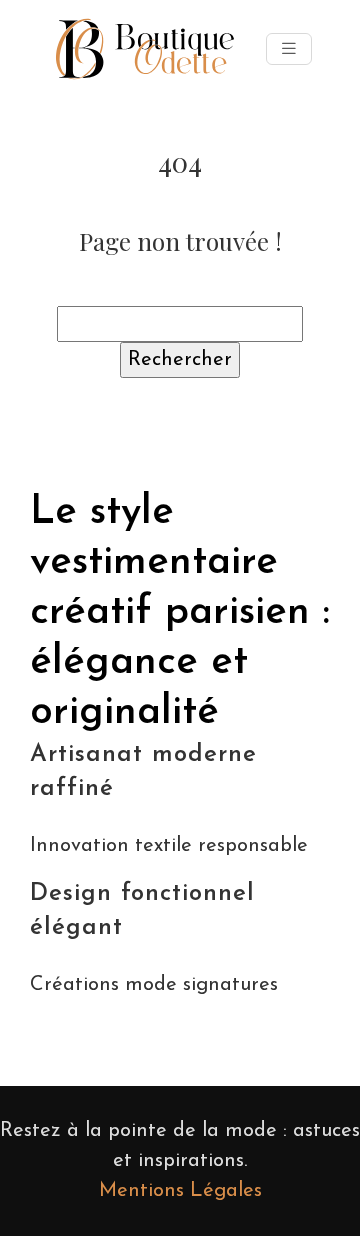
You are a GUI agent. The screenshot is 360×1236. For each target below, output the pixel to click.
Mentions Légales (180, 1191)
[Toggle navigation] (289, 49)
